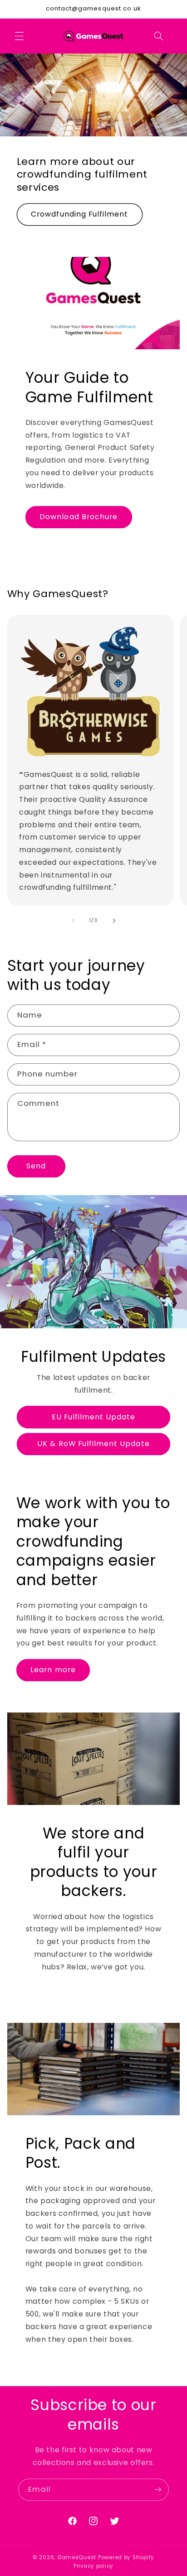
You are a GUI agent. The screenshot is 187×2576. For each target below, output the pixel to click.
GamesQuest (77, 2557)
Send (36, 1166)
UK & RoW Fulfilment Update (93, 1444)
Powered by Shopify (126, 2557)
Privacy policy (93, 2566)
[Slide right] (114, 921)
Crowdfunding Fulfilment (79, 214)
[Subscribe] (158, 2490)
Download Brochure (79, 517)
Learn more (53, 1670)
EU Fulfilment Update (94, 1417)
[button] (19, 36)
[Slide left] (73, 921)
